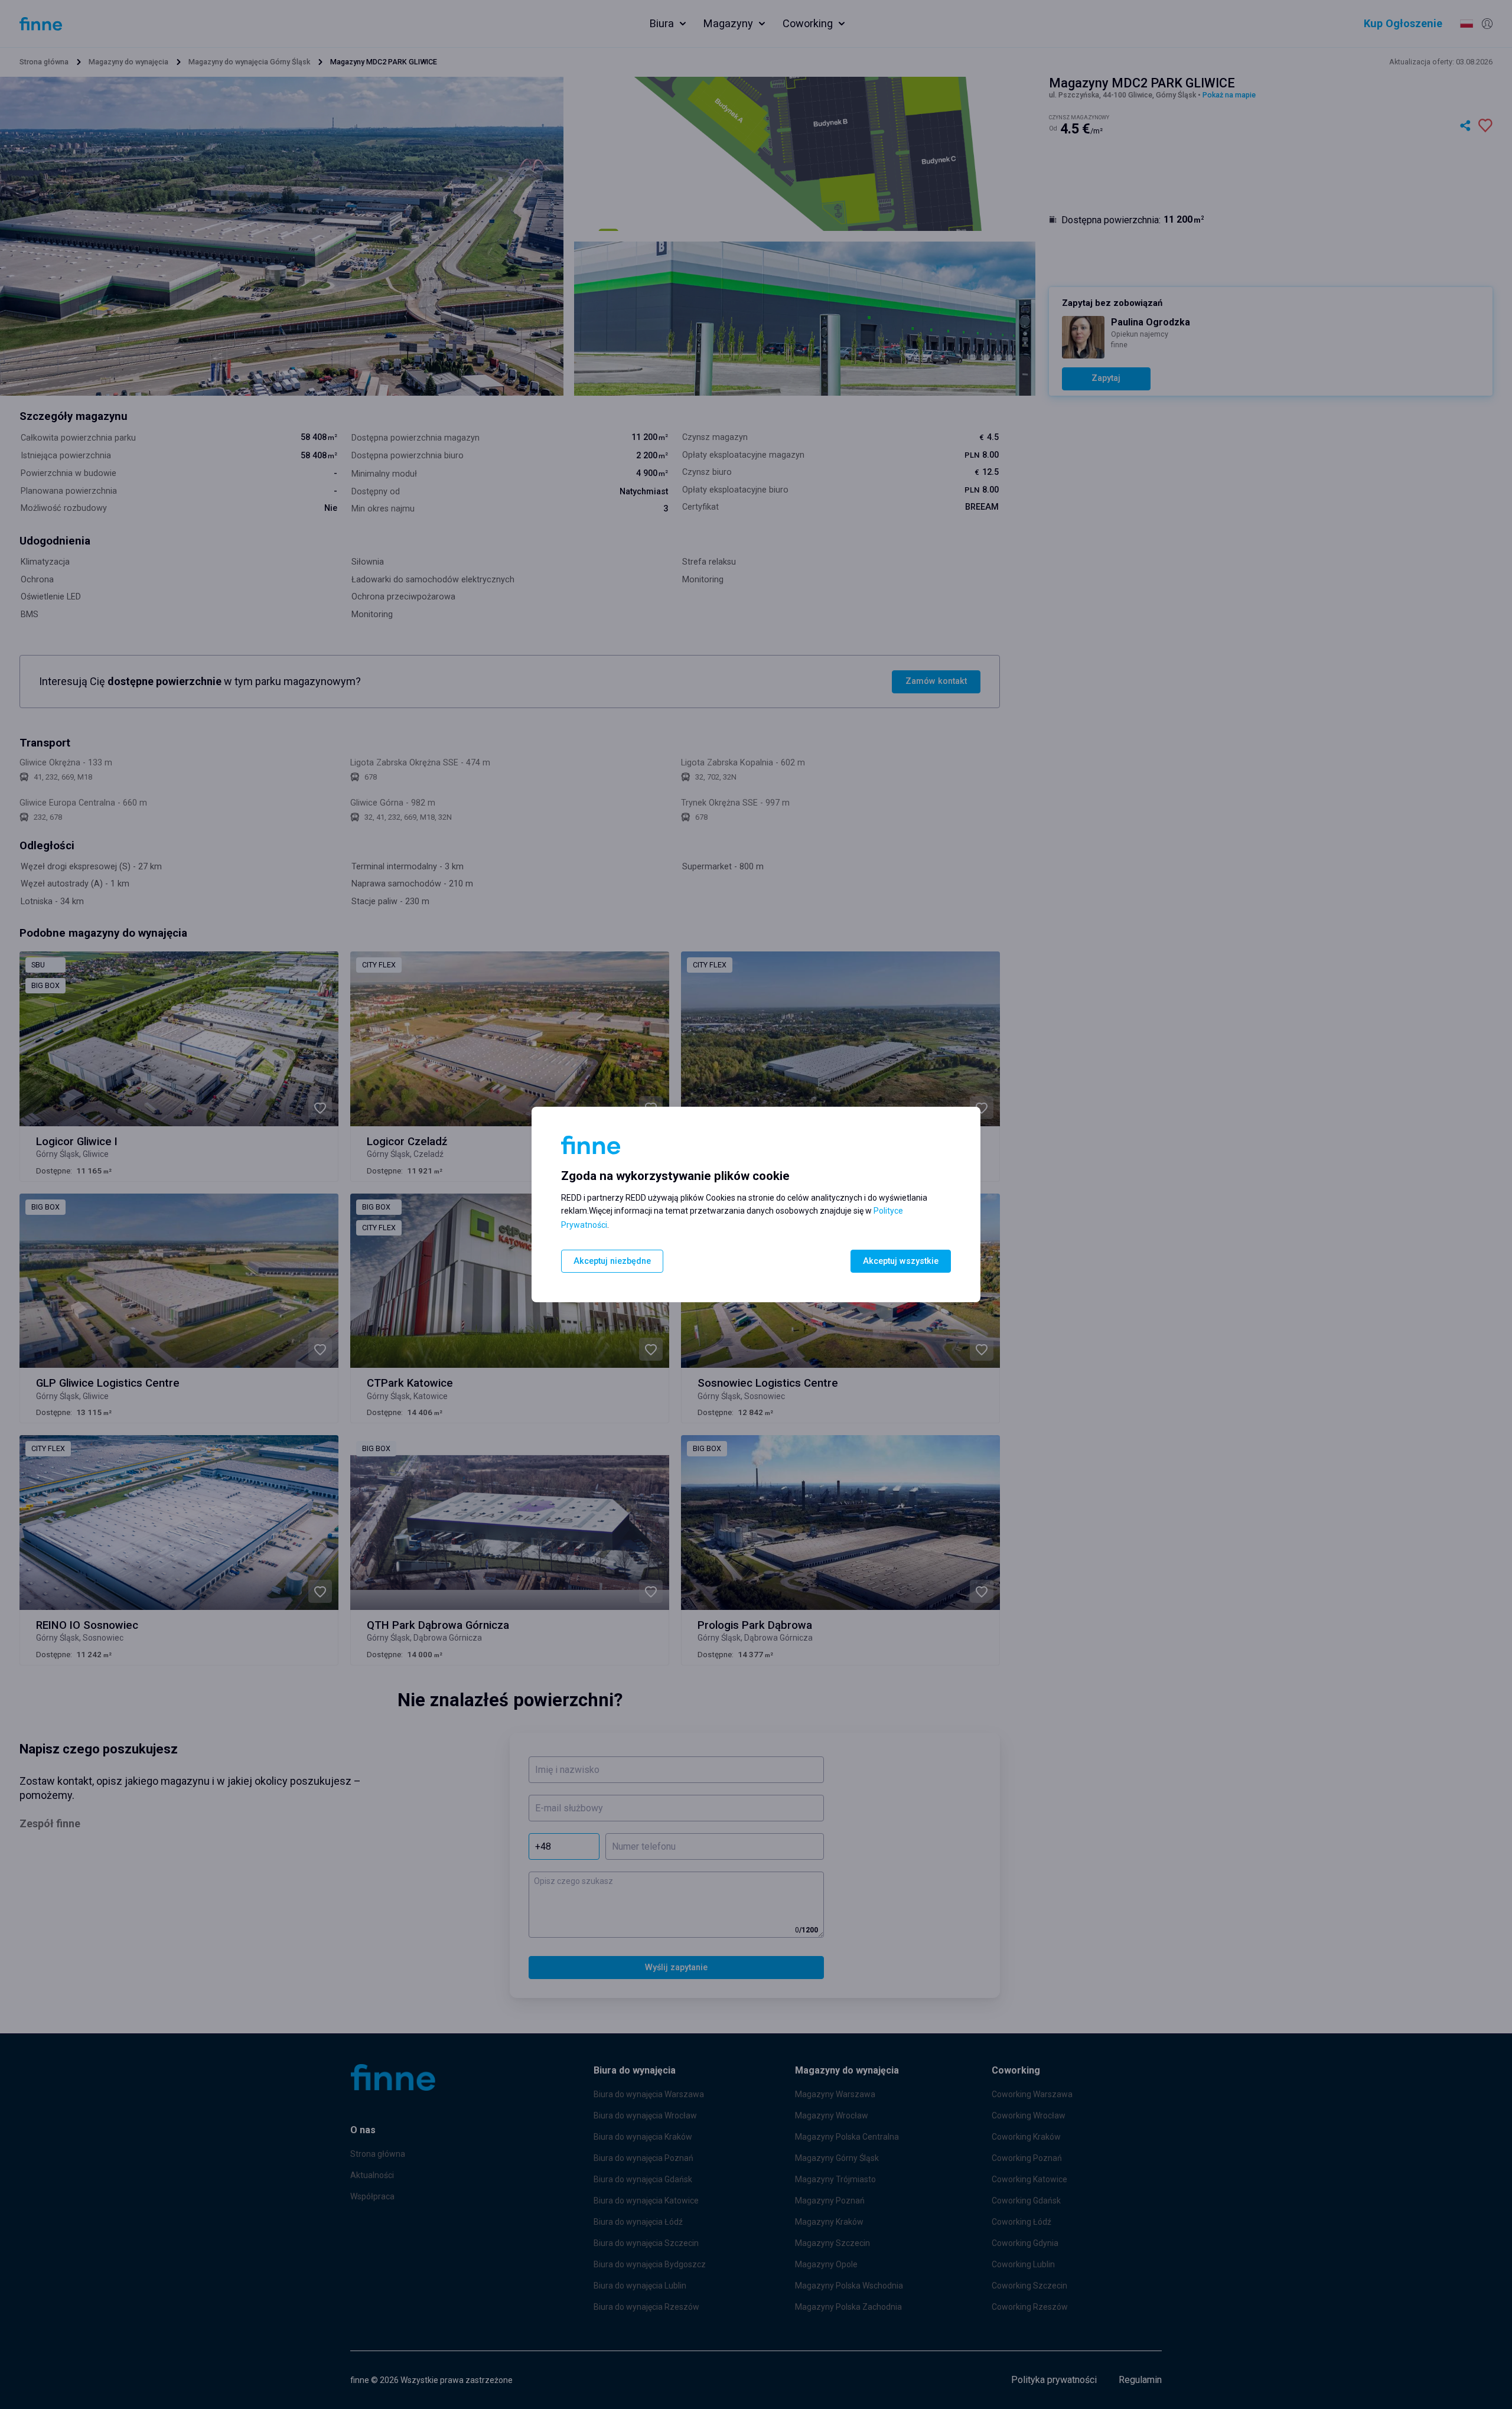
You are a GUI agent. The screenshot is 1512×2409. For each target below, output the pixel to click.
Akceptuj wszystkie (901, 1261)
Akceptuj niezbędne (612, 1261)
